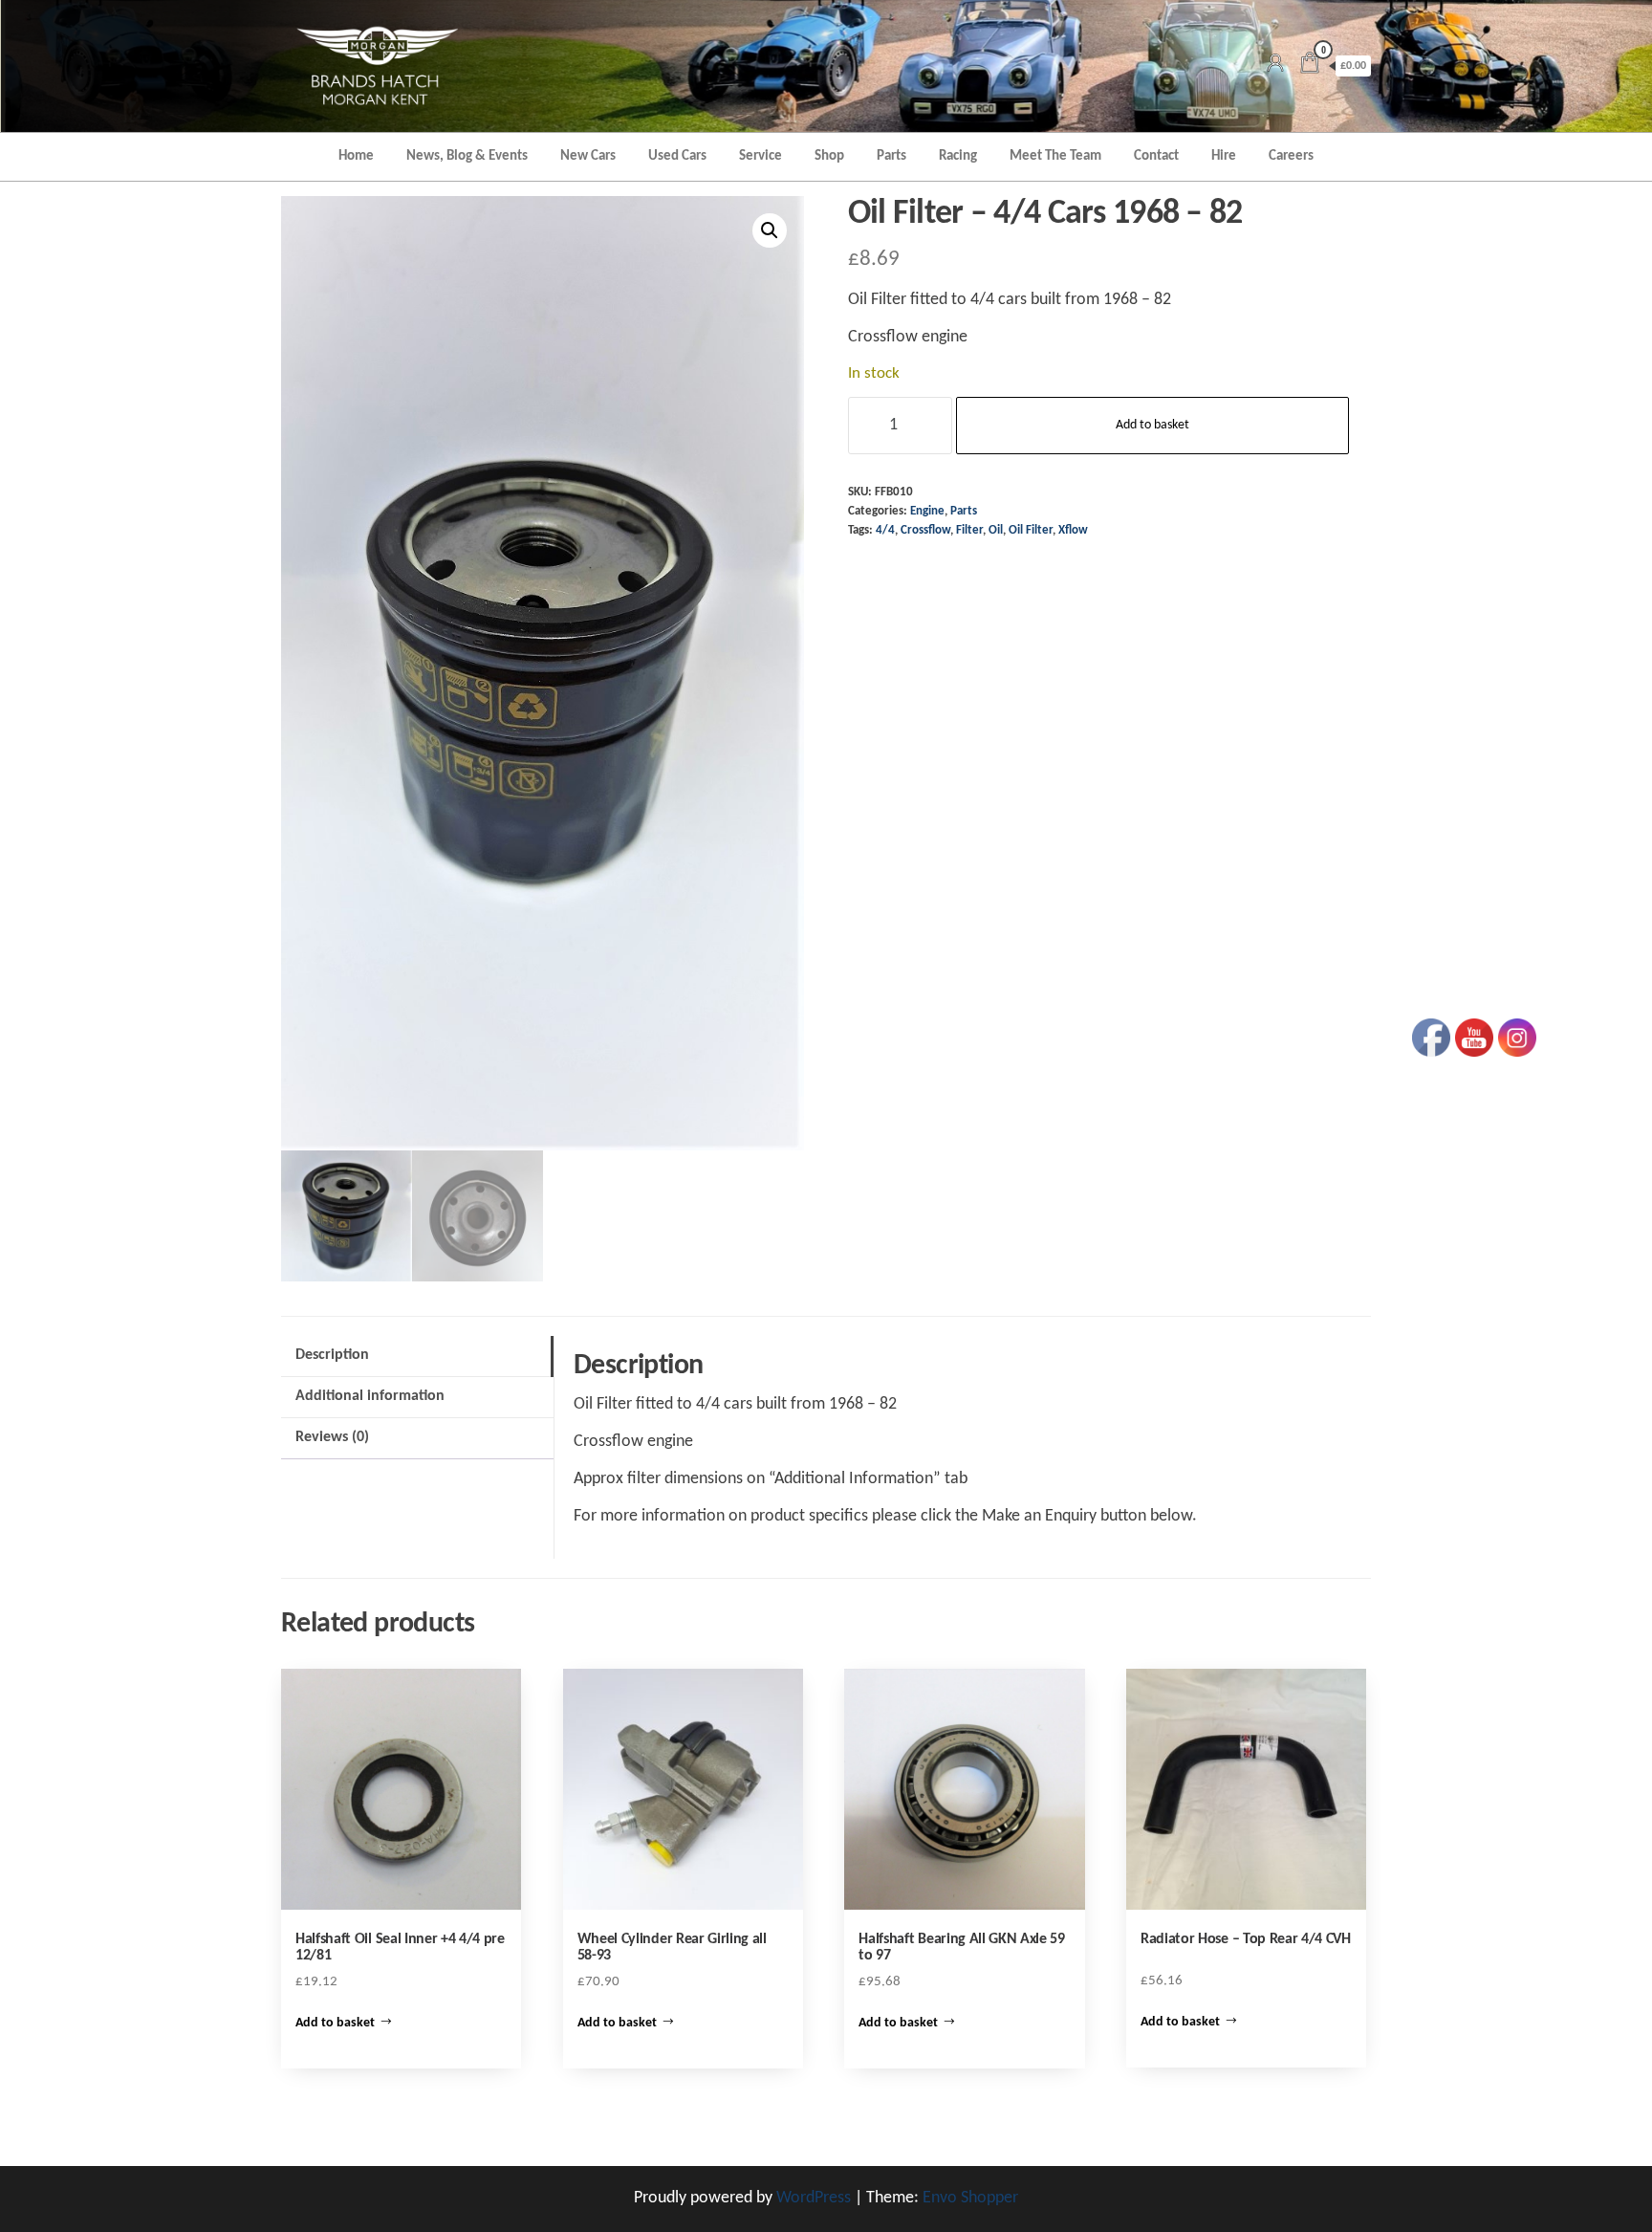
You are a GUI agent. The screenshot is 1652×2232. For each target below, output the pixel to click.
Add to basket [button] (335, 2023)
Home (356, 156)
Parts (891, 156)
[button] (770, 230)
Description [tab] (332, 1355)
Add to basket (1152, 425)
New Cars (588, 156)
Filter (969, 531)
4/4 (885, 531)
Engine (927, 512)
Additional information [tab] (370, 1396)
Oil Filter (1031, 531)
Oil (996, 531)
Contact (1156, 156)
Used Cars (677, 156)
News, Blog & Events (467, 156)
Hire (1224, 156)
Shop (829, 156)
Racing (958, 156)
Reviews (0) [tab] (332, 1437)
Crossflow (925, 531)
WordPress (814, 2198)
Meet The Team (1055, 156)
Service (761, 156)
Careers (1291, 156)
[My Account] (1275, 66)
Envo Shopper (970, 2198)
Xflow (1073, 531)
